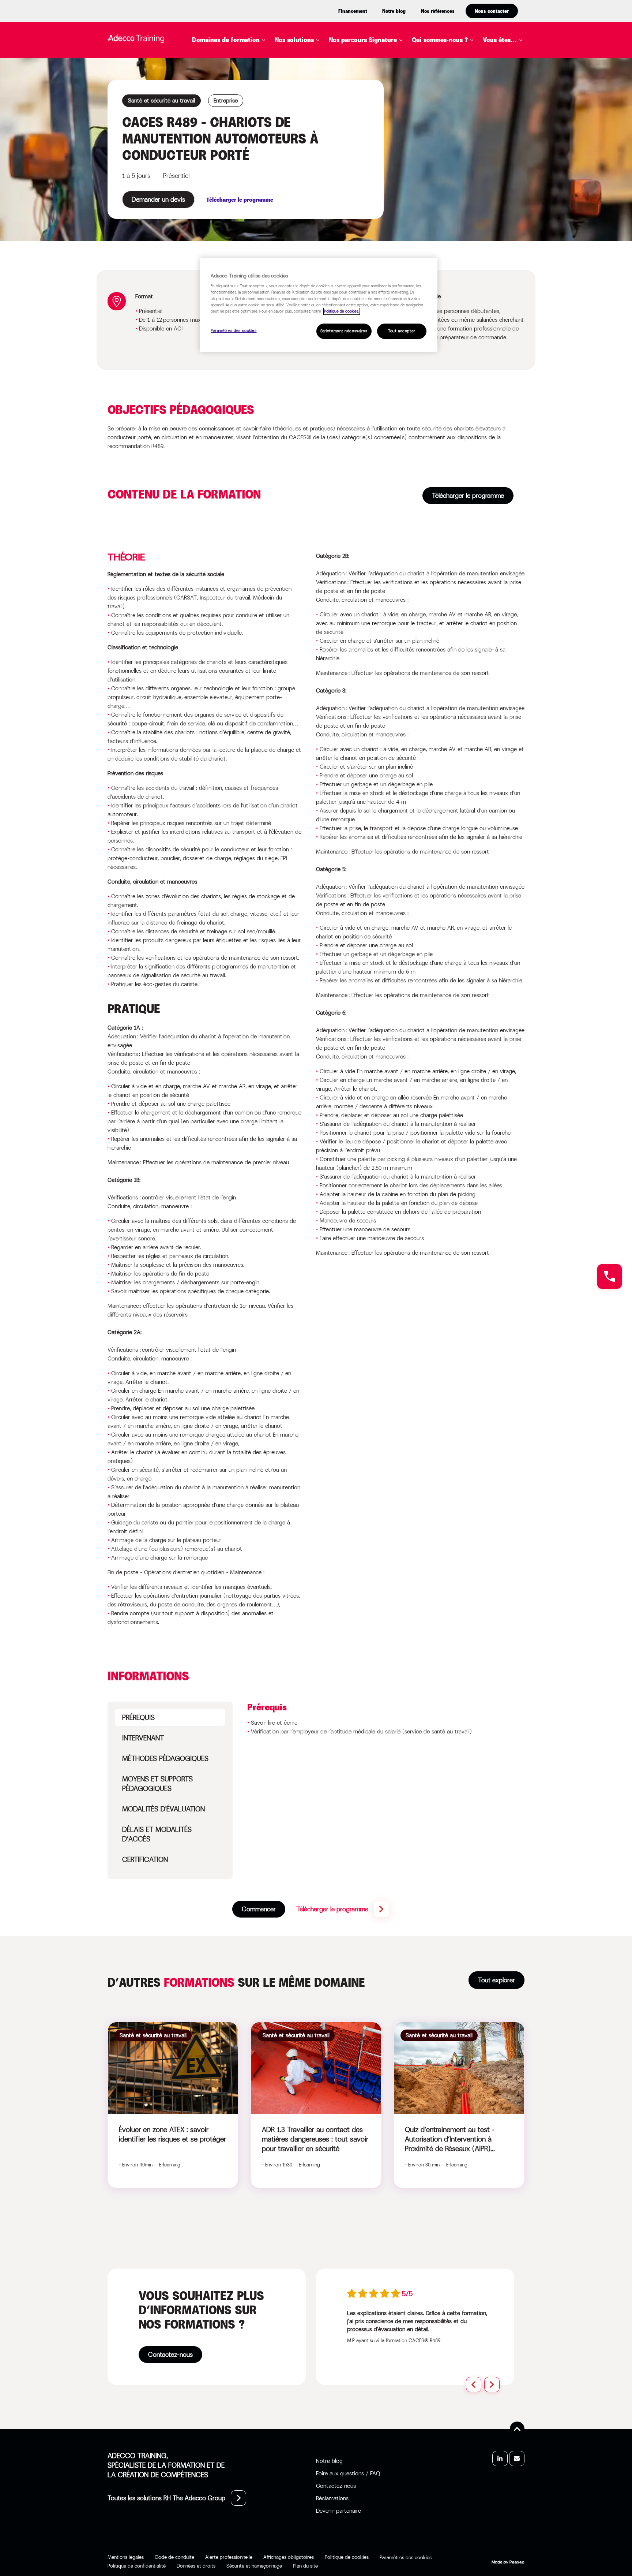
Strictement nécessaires (344, 331)
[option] (420, 2316)
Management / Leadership (245, 145)
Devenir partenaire (338, 2511)
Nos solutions (294, 40)
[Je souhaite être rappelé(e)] (610, 1276)
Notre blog (394, 11)
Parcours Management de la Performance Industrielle (409, 106)
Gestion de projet (232, 112)
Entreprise (511, 57)
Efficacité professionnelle (247, 101)
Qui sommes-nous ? (440, 40)
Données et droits (196, 2566)
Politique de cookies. (342, 311)
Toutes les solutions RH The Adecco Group (166, 2498)
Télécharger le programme (468, 496)
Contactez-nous (170, 2355)
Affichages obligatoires (289, 2557)
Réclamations (332, 2498)
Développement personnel (245, 90)
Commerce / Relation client (248, 68)
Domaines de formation (226, 40)
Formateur (511, 128)
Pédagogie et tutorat (238, 156)
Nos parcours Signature (363, 40)
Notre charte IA (449, 77)
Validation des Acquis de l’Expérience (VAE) (355, 134)
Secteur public (518, 117)
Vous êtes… (500, 40)
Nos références (438, 11)
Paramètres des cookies (234, 331)
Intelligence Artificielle (243, 123)
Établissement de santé (517, 101)
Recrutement (225, 167)
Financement (353, 11)
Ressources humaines (238, 178)
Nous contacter (492, 11)
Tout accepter (402, 331)
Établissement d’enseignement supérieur (519, 77)
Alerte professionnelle (229, 2557)
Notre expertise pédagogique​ (448, 62)
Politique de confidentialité (137, 2566)
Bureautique (223, 57)
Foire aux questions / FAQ (348, 2473)
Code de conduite (174, 2557)
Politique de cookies (347, 2557)
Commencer (259, 1909)
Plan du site (305, 2566)
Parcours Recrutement (378, 90)
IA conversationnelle (321, 145)
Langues (216, 134)
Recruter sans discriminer (383, 121)
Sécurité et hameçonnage (254, 2566)
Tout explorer (496, 1980)
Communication (229, 79)
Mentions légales (126, 2557)
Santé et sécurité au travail (249, 189)
